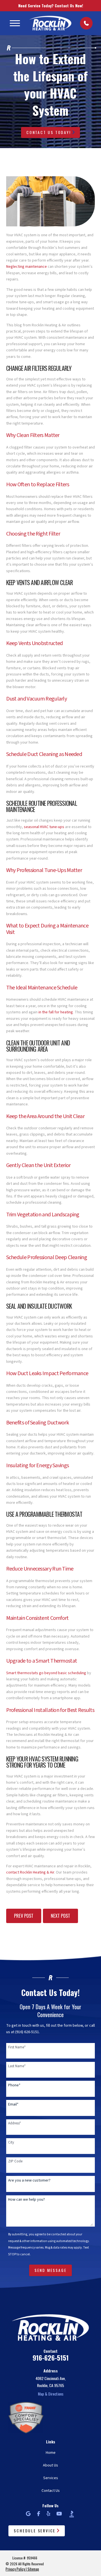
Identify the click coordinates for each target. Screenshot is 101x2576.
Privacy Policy (15, 2569)
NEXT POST (60, 1916)
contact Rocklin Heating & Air (30, 1872)
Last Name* (17, 2066)
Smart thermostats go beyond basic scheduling (46, 1673)
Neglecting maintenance (27, 267)
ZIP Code (15, 2161)
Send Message (51, 2270)
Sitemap (33, 2569)
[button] (15, 23)
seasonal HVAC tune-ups (44, 827)
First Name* (17, 2047)
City (11, 2142)
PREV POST (24, 1916)
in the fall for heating (56, 1012)
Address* (14, 2123)
